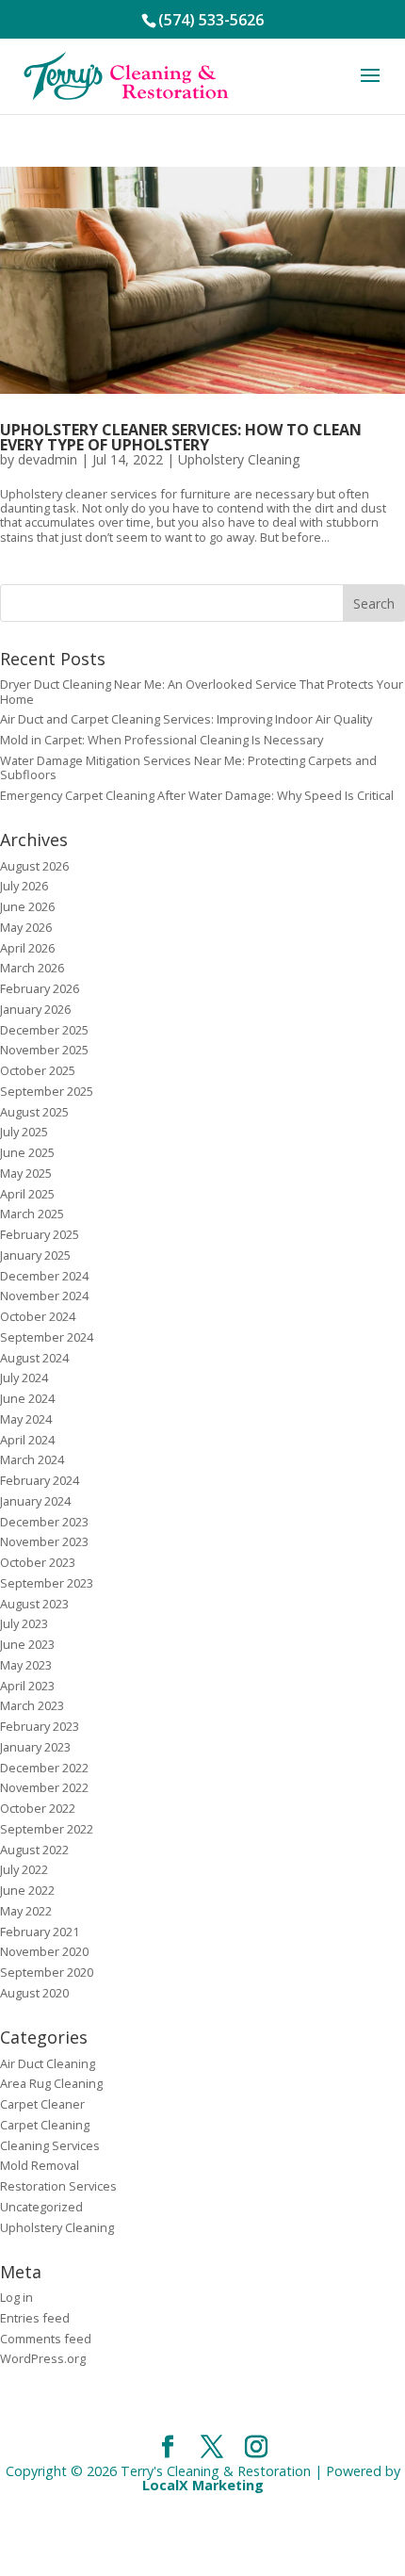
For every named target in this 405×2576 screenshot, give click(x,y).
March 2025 (32, 1214)
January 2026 (35, 1009)
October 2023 (38, 1562)
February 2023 (40, 1726)
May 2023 (26, 1665)
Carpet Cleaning (45, 2125)
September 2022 (47, 1829)
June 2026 (27, 906)
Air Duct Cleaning (48, 2063)
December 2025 (44, 1030)
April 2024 (27, 1440)
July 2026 (24, 886)
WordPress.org (43, 2358)
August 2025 (34, 1112)
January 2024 (35, 1501)
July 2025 (24, 1132)
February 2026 (40, 988)
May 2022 (26, 1911)
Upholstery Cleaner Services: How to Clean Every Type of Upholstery (181, 437)
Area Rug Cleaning (51, 2083)
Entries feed (35, 2318)
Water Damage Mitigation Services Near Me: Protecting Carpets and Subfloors (188, 767)
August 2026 (34, 866)
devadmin (48, 459)
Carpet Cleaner (42, 2104)
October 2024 (38, 1316)
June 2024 (27, 1398)
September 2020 (47, 1972)
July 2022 (24, 1869)
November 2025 (44, 1050)
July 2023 (24, 1623)
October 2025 (38, 1070)
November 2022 (44, 1787)
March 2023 (32, 1705)
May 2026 (26, 927)
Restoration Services (58, 2186)
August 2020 (34, 1993)
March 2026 (32, 968)
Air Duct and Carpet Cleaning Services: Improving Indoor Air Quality (186, 719)
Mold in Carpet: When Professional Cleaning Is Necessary (162, 740)
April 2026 (27, 948)
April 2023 (27, 1686)
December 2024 (44, 1276)
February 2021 (40, 1932)
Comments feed (46, 2339)
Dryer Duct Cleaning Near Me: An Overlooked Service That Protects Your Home (202, 691)
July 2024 (24, 1378)
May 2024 (26, 1419)
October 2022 (38, 1808)
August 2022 (34, 1850)
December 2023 (44, 1522)
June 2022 (27, 1890)
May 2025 (26, 1173)
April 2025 (27, 1194)
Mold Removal (40, 2165)
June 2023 (27, 1644)
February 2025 (40, 1234)
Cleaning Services (50, 2145)
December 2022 (44, 1768)
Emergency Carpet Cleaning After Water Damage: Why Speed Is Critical (197, 795)
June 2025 (27, 1152)
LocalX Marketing (203, 2485)
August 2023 (34, 1604)
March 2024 (32, 1459)
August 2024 (34, 1358)
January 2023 (35, 1747)
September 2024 (47, 1337)
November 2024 (44, 1296)
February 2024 (40, 1480)
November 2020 (44, 1951)
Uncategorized (41, 2207)
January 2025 (35, 1255)
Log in (16, 2297)
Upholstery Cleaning (239, 459)
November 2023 (44, 1541)
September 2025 (47, 1091)
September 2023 (47, 1583)
